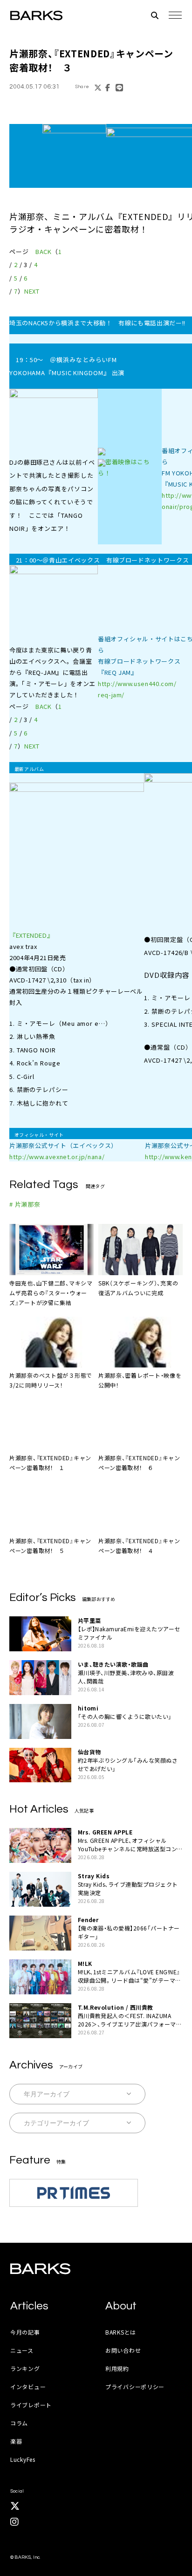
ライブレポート (31, 2405)
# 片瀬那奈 (25, 1204)
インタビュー (28, 2387)
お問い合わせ (123, 2350)
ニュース (22, 2350)
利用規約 (117, 2368)
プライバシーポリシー (135, 2387)
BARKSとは (121, 2332)
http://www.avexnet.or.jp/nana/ (57, 1157)
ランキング (25, 2368)
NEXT (32, 291)
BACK (44, 251)
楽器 (16, 2441)
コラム (19, 2423)
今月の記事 (25, 2332)
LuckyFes (23, 2459)
